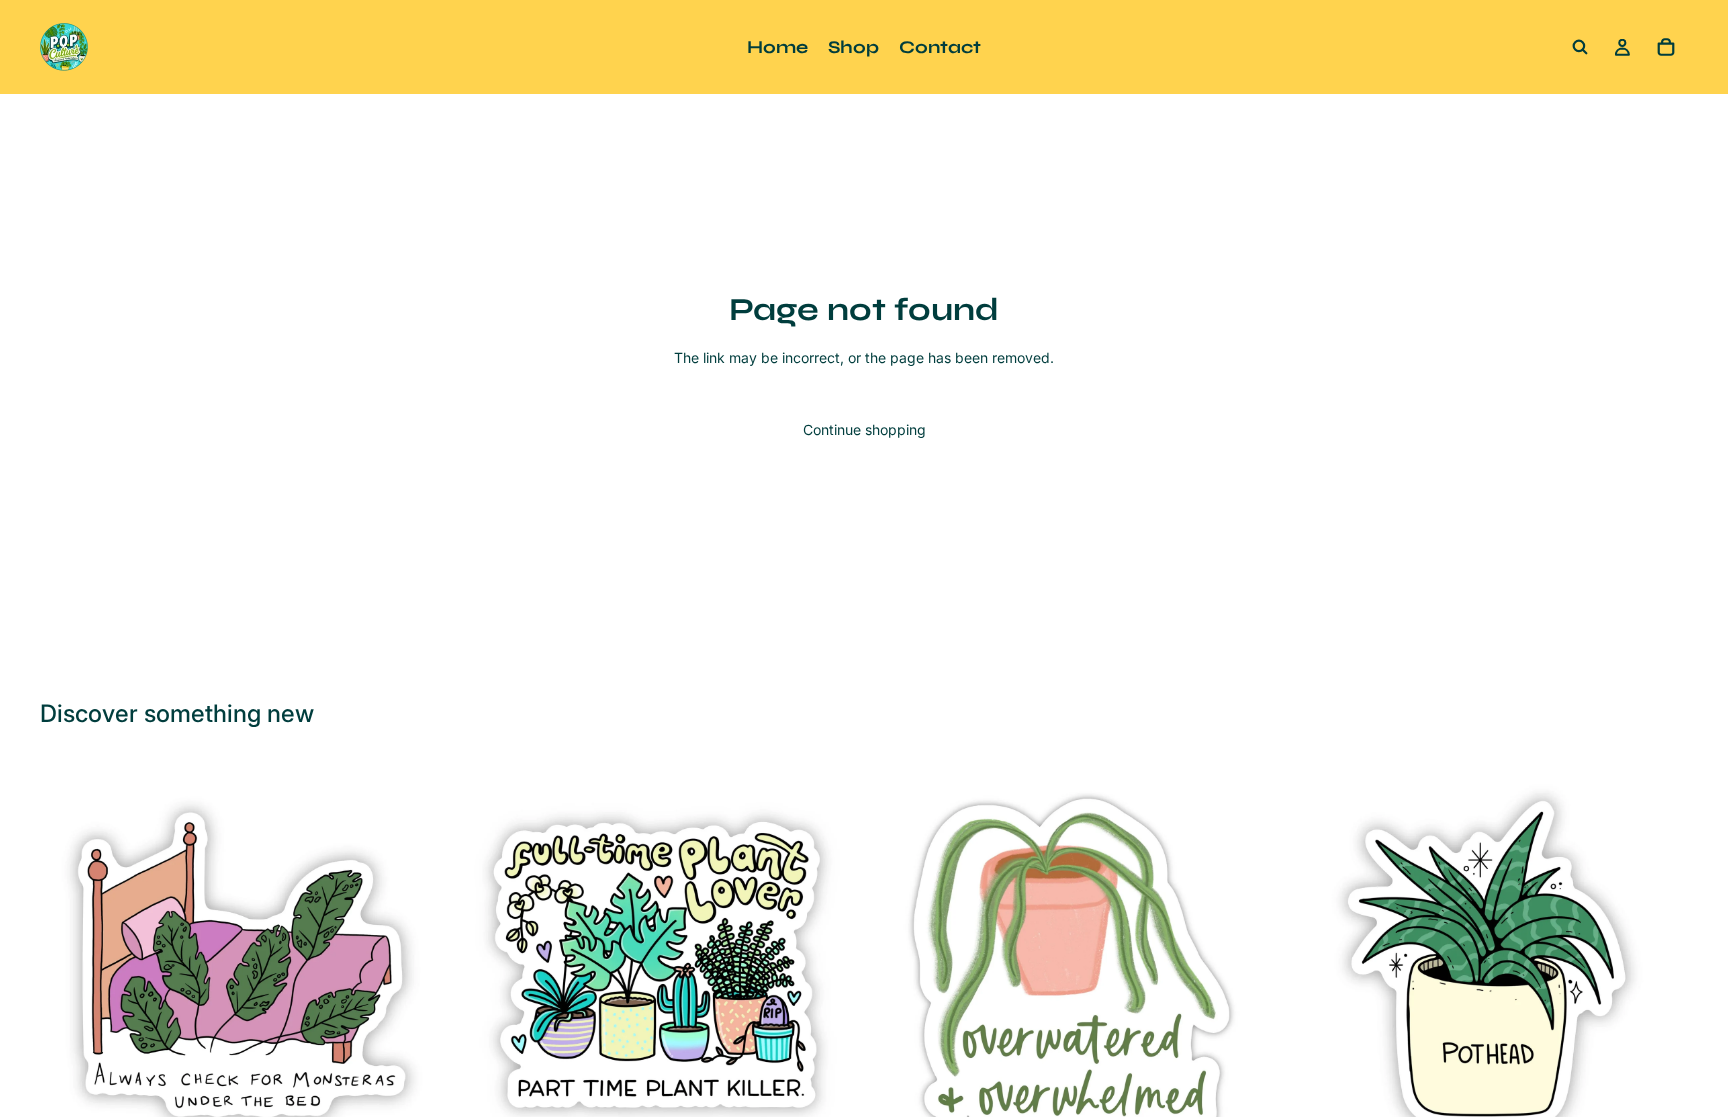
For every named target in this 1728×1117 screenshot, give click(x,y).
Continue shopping (864, 429)
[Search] (1580, 47)
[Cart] (1666, 47)
